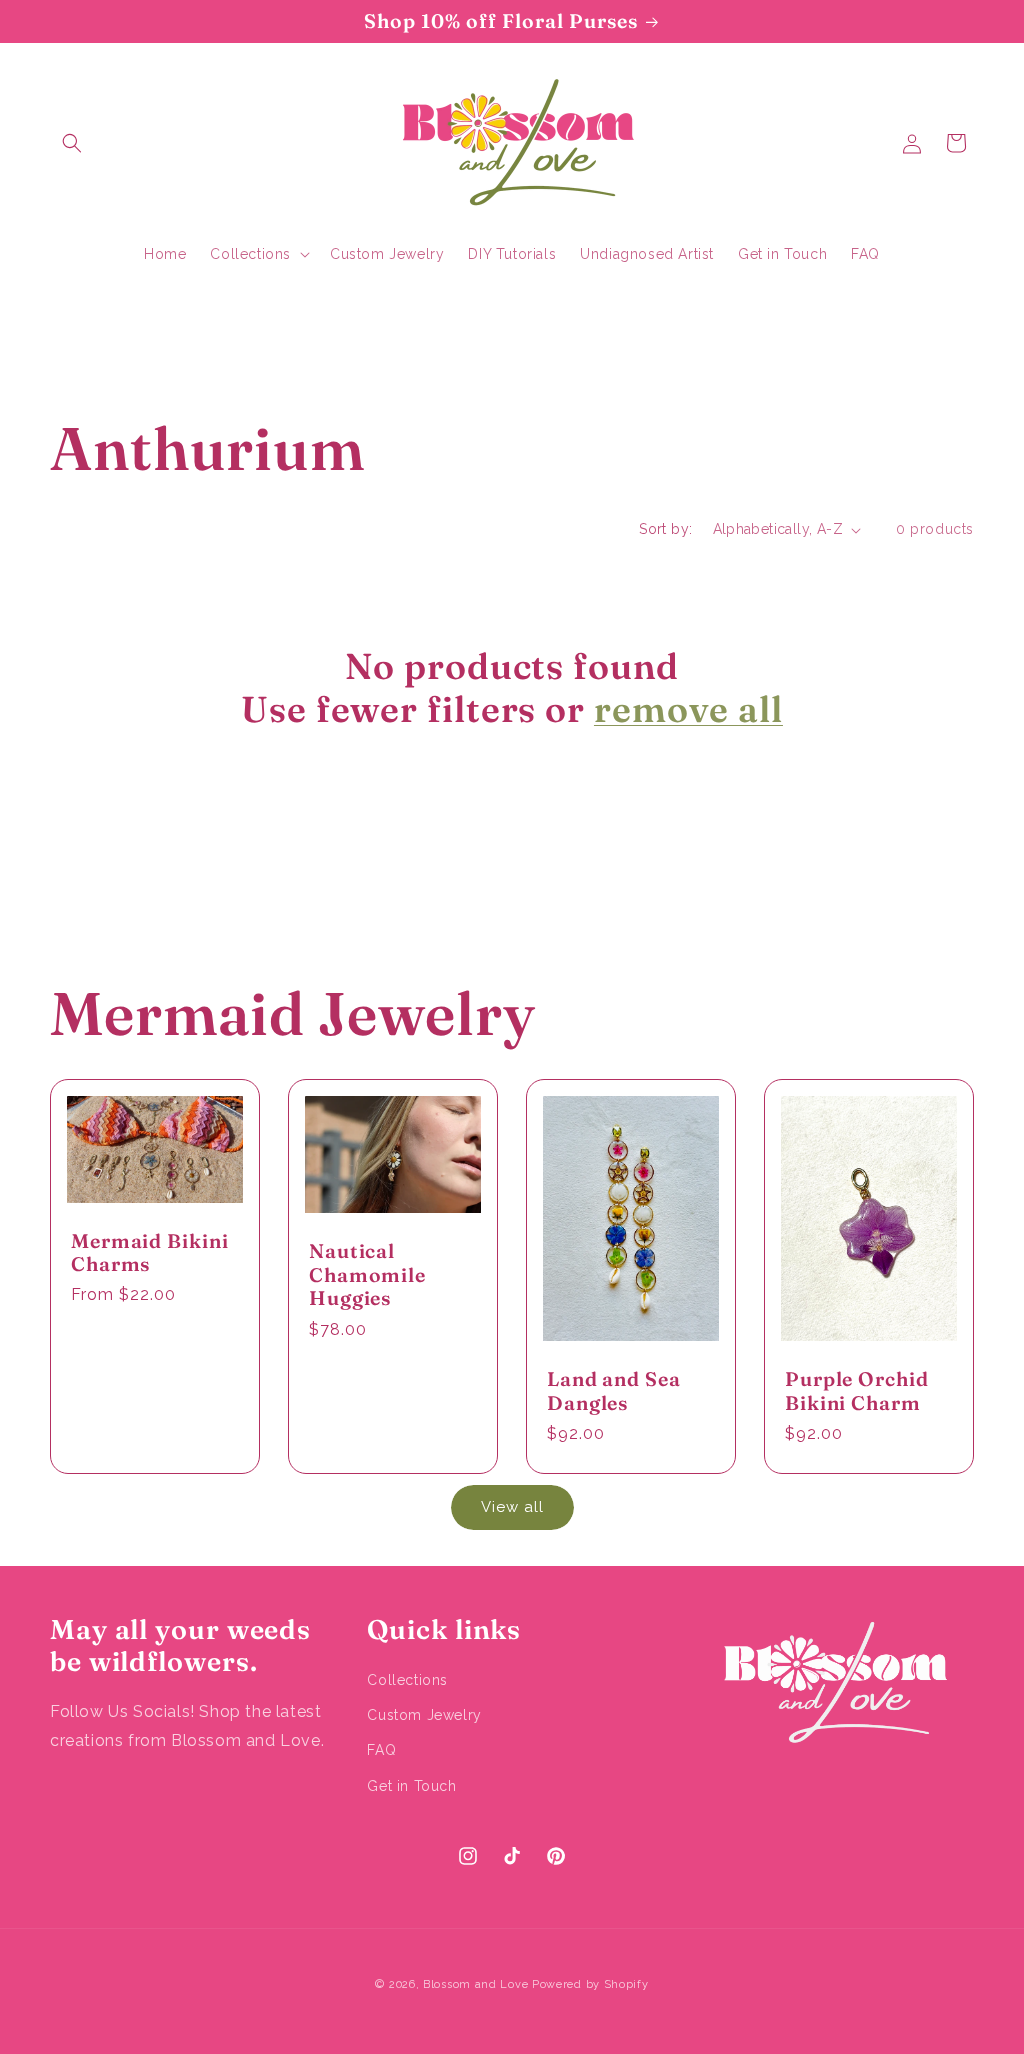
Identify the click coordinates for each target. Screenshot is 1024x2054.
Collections (407, 1680)
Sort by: (665, 529)
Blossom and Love (475, 1984)
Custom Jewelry (424, 1715)
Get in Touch (411, 1786)
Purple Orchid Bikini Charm (857, 1392)
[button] (72, 143)
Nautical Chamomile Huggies (367, 1276)
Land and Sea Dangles (614, 1392)
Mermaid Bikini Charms (150, 1253)
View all (512, 1507)
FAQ (381, 1750)
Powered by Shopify (590, 1984)
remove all (688, 709)
